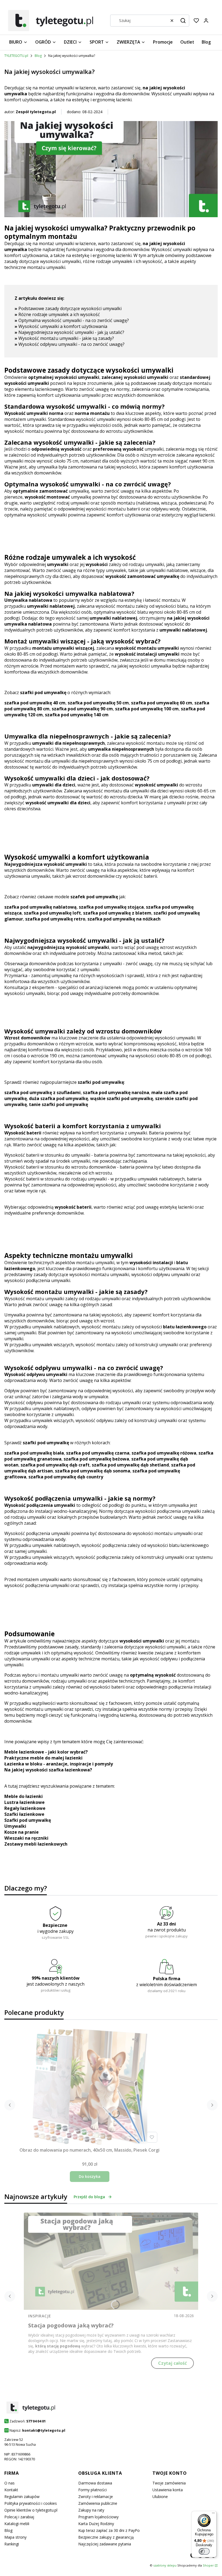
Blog (38, 56)
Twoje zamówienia (169, 2483)
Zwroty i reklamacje (96, 2497)
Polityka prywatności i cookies (31, 2503)
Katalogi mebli (17, 2524)
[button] (183, 21)
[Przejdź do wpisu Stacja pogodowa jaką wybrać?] (111, 2261)
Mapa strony (15, 2537)
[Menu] (213, 2514)
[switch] (204, 2551)
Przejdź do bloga (89, 2197)
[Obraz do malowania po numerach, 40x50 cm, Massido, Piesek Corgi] (90, 2087)
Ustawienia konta (168, 2490)
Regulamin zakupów (22, 2497)
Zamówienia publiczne (98, 2503)
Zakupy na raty (91, 2510)
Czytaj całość (172, 2363)
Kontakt (11, 2490)
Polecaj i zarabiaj (19, 2517)
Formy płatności (92, 2490)
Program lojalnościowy (98, 2517)
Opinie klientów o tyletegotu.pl (31, 2510)
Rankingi (12, 2544)
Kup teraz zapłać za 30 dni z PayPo (109, 2530)
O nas (9, 2483)
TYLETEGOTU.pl (16, 56)
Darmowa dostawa (95, 2483)
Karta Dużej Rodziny (96, 2524)
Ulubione (160, 2497)
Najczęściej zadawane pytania (105, 2544)
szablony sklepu (165, 2565)
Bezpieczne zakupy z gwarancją (106, 2537)
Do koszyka (90, 2176)
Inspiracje (40, 2316)
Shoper (208, 2565)
